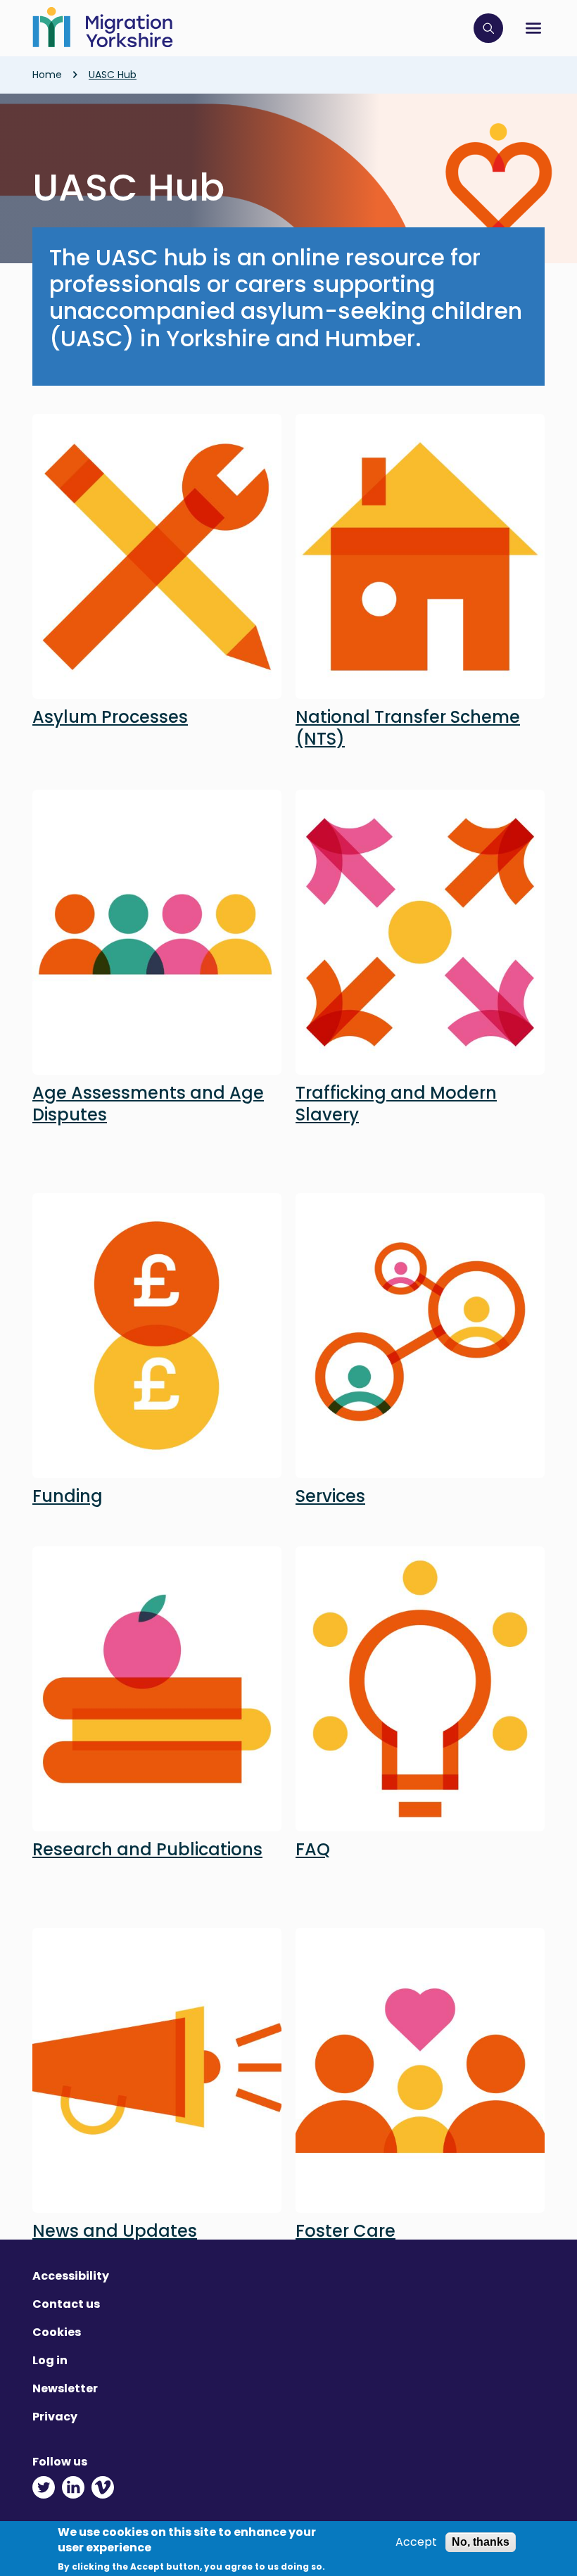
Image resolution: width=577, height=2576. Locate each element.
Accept (416, 2542)
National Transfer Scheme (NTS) (408, 728)
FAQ (313, 1849)
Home (47, 75)
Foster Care (345, 2231)
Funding (68, 1496)
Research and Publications (147, 1849)
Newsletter (65, 2388)
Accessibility (71, 2276)
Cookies (57, 2332)
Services (330, 1496)
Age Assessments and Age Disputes (148, 1104)
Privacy (55, 2417)
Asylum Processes (110, 717)
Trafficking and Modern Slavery (396, 1104)
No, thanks (481, 2542)
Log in (50, 2360)
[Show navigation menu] (533, 28)
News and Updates (115, 2231)
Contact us (66, 2304)
